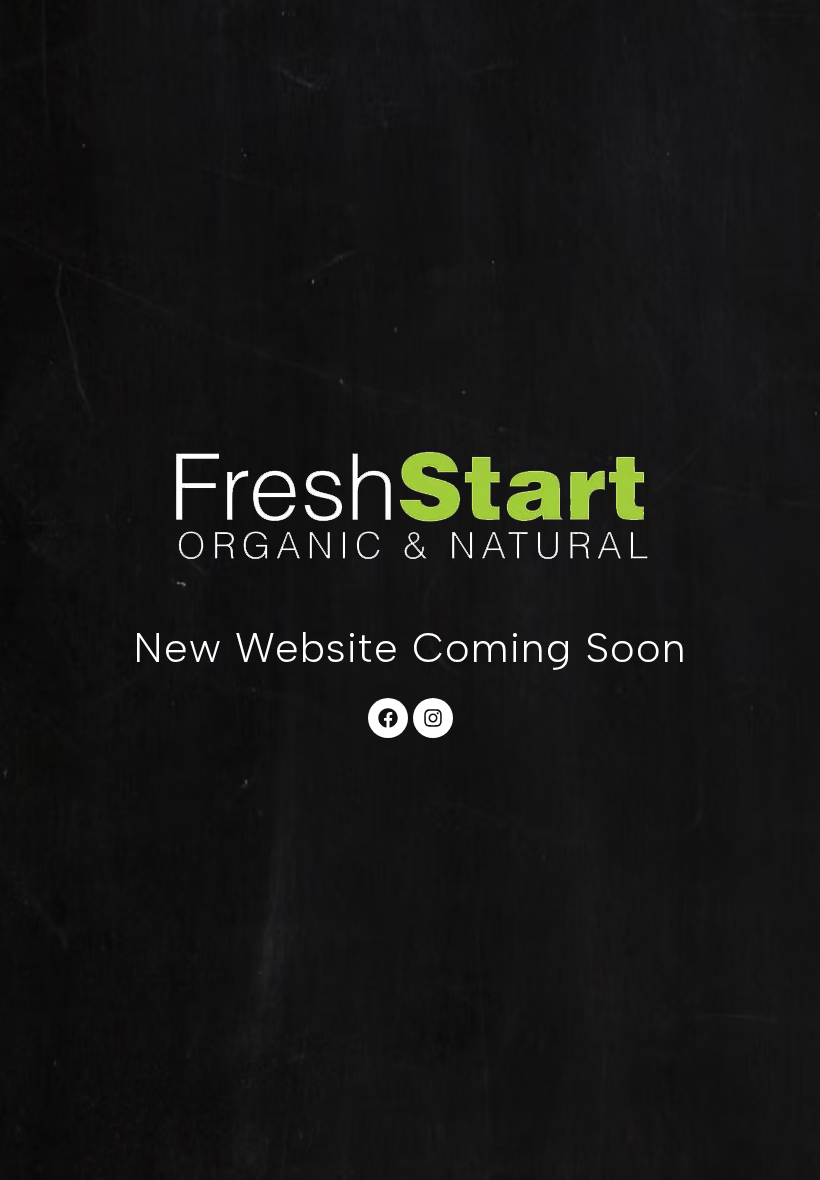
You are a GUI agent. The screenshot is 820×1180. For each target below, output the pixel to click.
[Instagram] (433, 718)
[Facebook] (388, 718)
